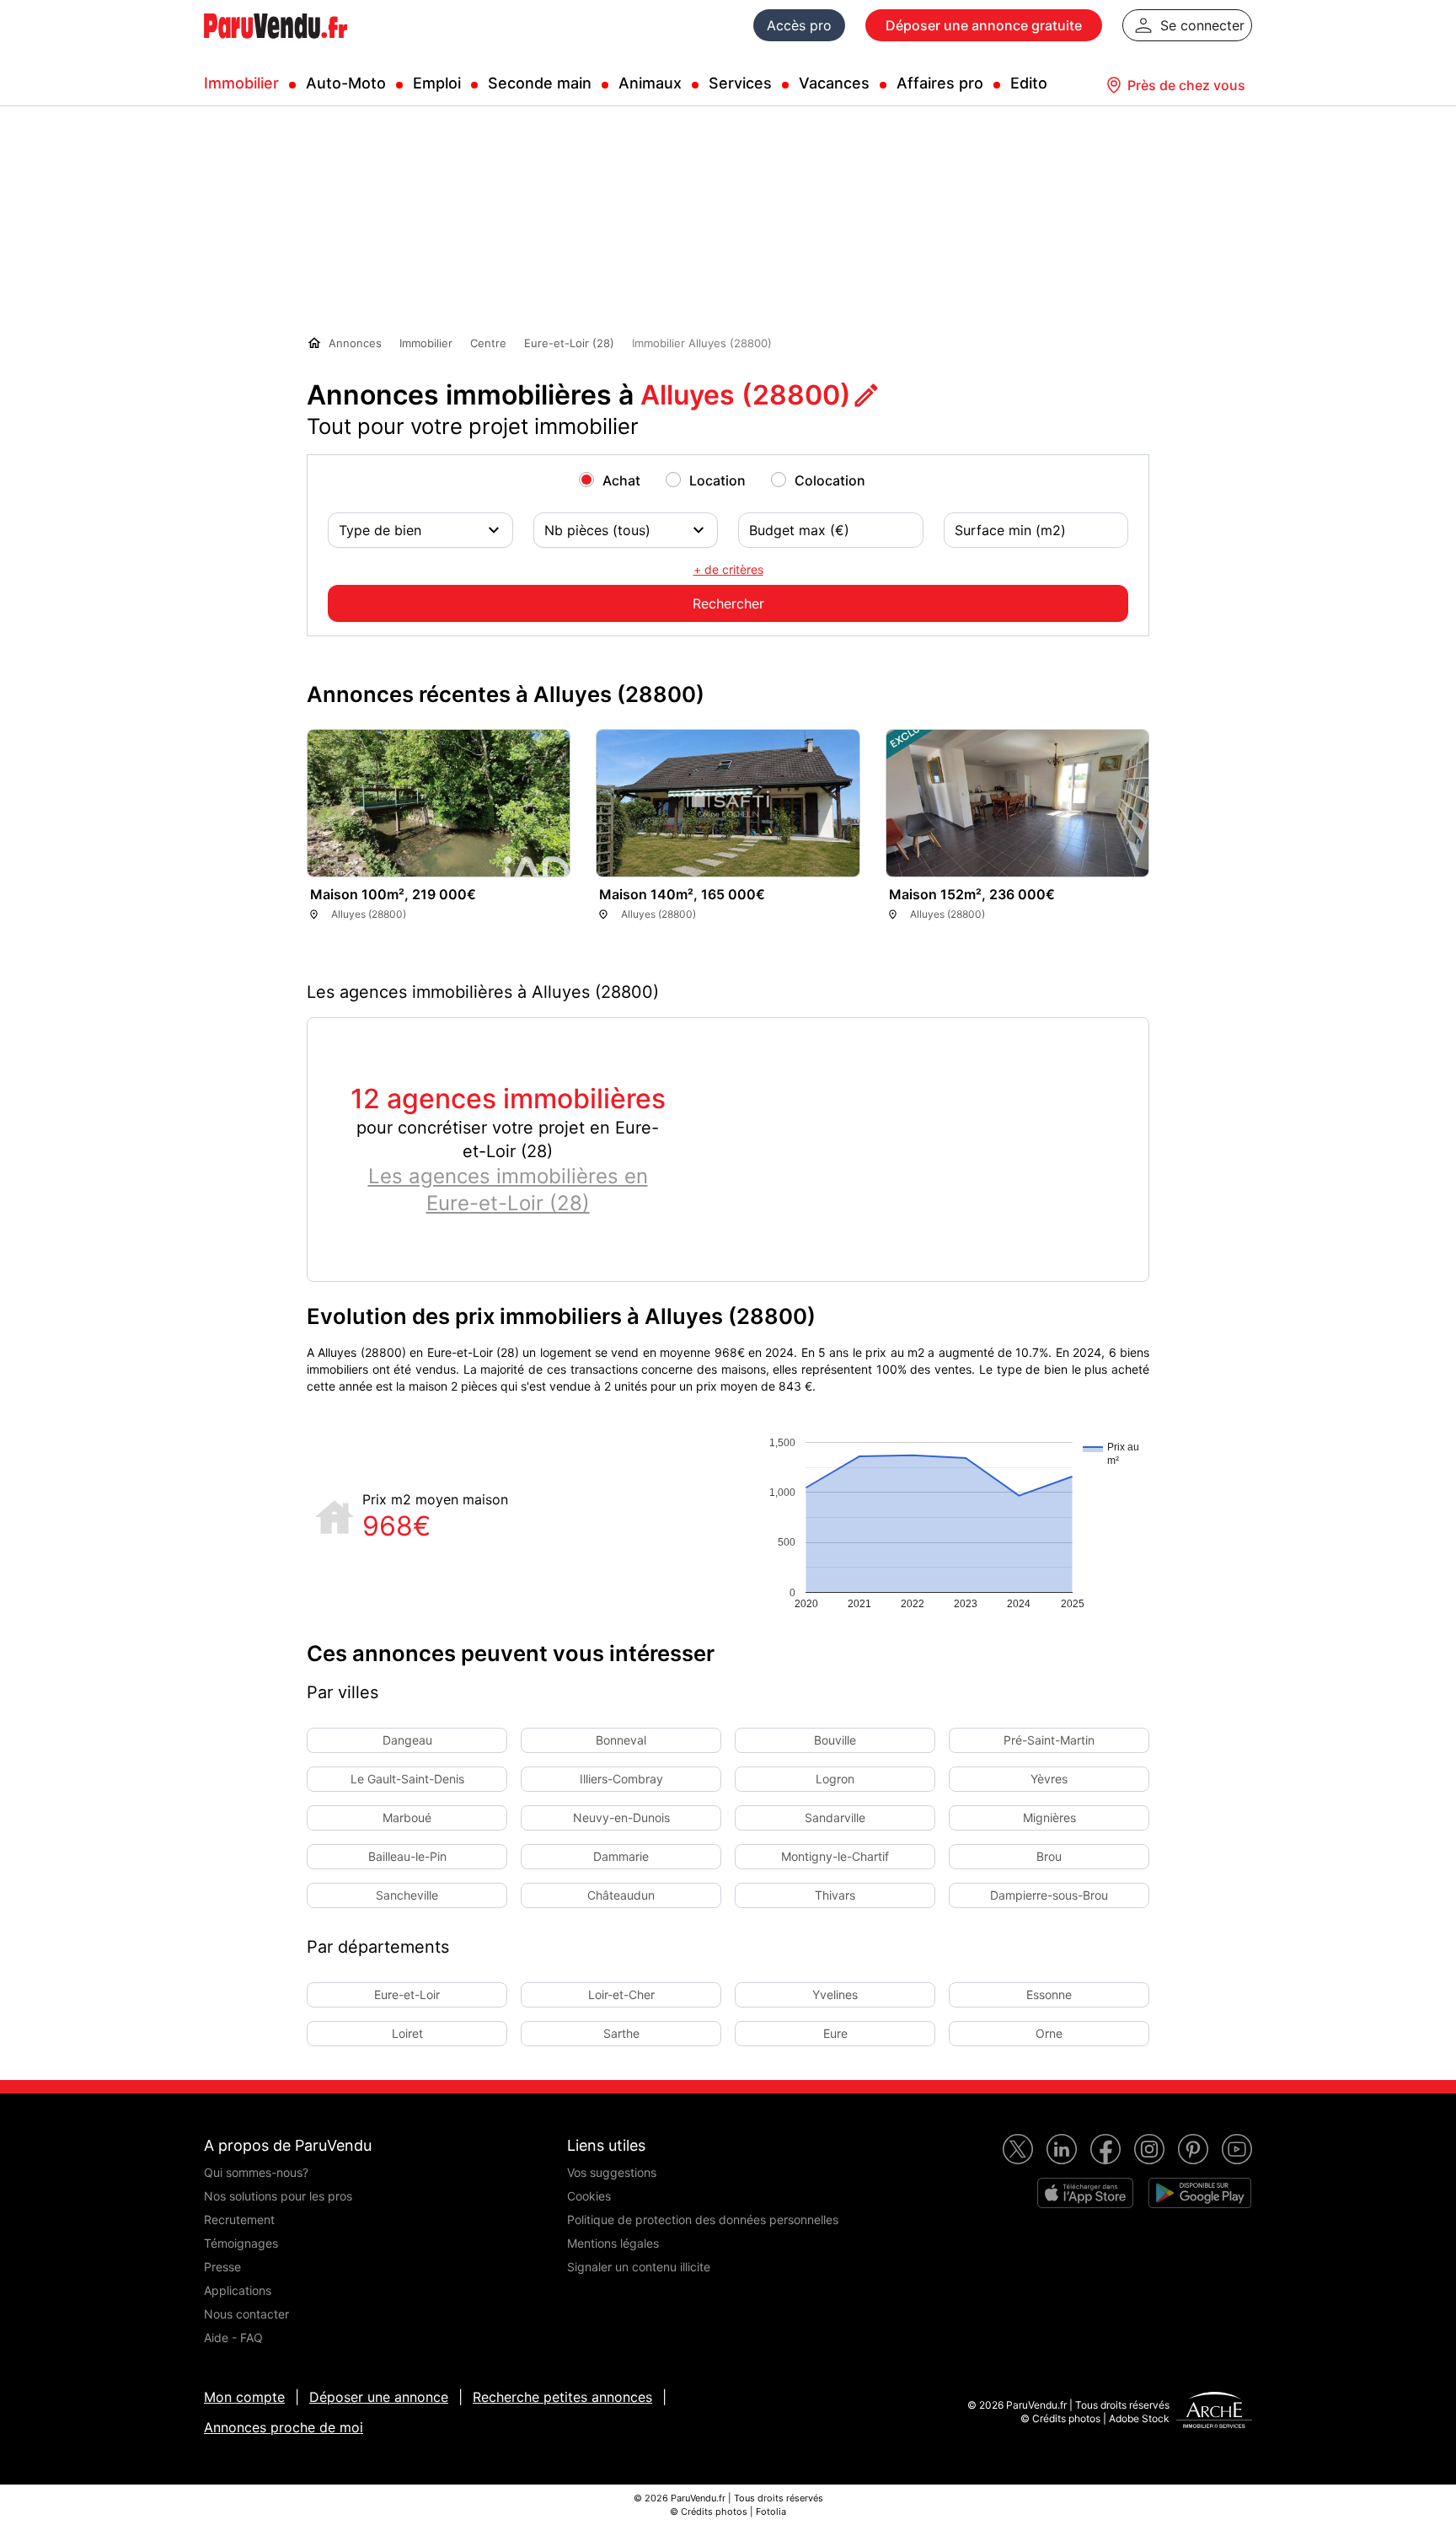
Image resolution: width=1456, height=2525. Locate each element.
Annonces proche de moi (284, 2427)
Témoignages (241, 2243)
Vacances (834, 83)
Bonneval (621, 1740)
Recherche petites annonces (562, 2397)
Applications (238, 2290)
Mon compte (244, 2397)
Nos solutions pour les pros (278, 2196)
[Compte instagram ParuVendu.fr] (1149, 2149)
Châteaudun (621, 1895)
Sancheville (407, 1895)
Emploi (437, 83)
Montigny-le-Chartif (835, 1856)
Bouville (835, 1740)
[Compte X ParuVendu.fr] (1018, 2149)
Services (740, 83)
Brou (1049, 1856)
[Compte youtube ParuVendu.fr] (1237, 2149)
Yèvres (1049, 1779)
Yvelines (835, 1994)
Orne (1049, 2033)
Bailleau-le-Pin (407, 1856)
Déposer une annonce (379, 2397)
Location (717, 480)
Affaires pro (940, 83)
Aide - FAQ (233, 2337)
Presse (222, 2267)
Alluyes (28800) (746, 395)
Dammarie (621, 1856)
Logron (835, 1779)
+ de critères (728, 569)
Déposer (984, 25)
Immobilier (241, 83)
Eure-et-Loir (407, 1994)
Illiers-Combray (621, 1779)
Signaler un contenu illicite (639, 2267)
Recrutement (239, 2219)
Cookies (589, 2196)
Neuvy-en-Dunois (621, 1817)
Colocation (830, 480)
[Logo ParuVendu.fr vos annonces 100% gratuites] (276, 46)
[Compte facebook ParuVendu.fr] (1105, 2149)
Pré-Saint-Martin (1049, 1740)
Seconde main (540, 83)
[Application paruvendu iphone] (1085, 2193)
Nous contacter (246, 2314)
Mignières (1049, 1817)
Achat (621, 480)
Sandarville (835, 1817)
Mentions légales (613, 2243)
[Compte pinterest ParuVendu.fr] (1193, 2149)
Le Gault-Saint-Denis (407, 1779)
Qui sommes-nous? (256, 2172)
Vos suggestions (612, 2172)
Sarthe (621, 2033)
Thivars (835, 1895)
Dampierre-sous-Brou (1049, 1895)
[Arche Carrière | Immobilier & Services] (1214, 2412)
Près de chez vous (1186, 85)
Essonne (1049, 1994)
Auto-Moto (346, 83)
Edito (1029, 83)
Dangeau (407, 1740)
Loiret (407, 2033)
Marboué (407, 1817)
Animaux (650, 83)
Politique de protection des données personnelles (703, 2219)
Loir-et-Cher (621, 1994)
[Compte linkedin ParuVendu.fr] (1062, 2149)
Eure (835, 2033)
